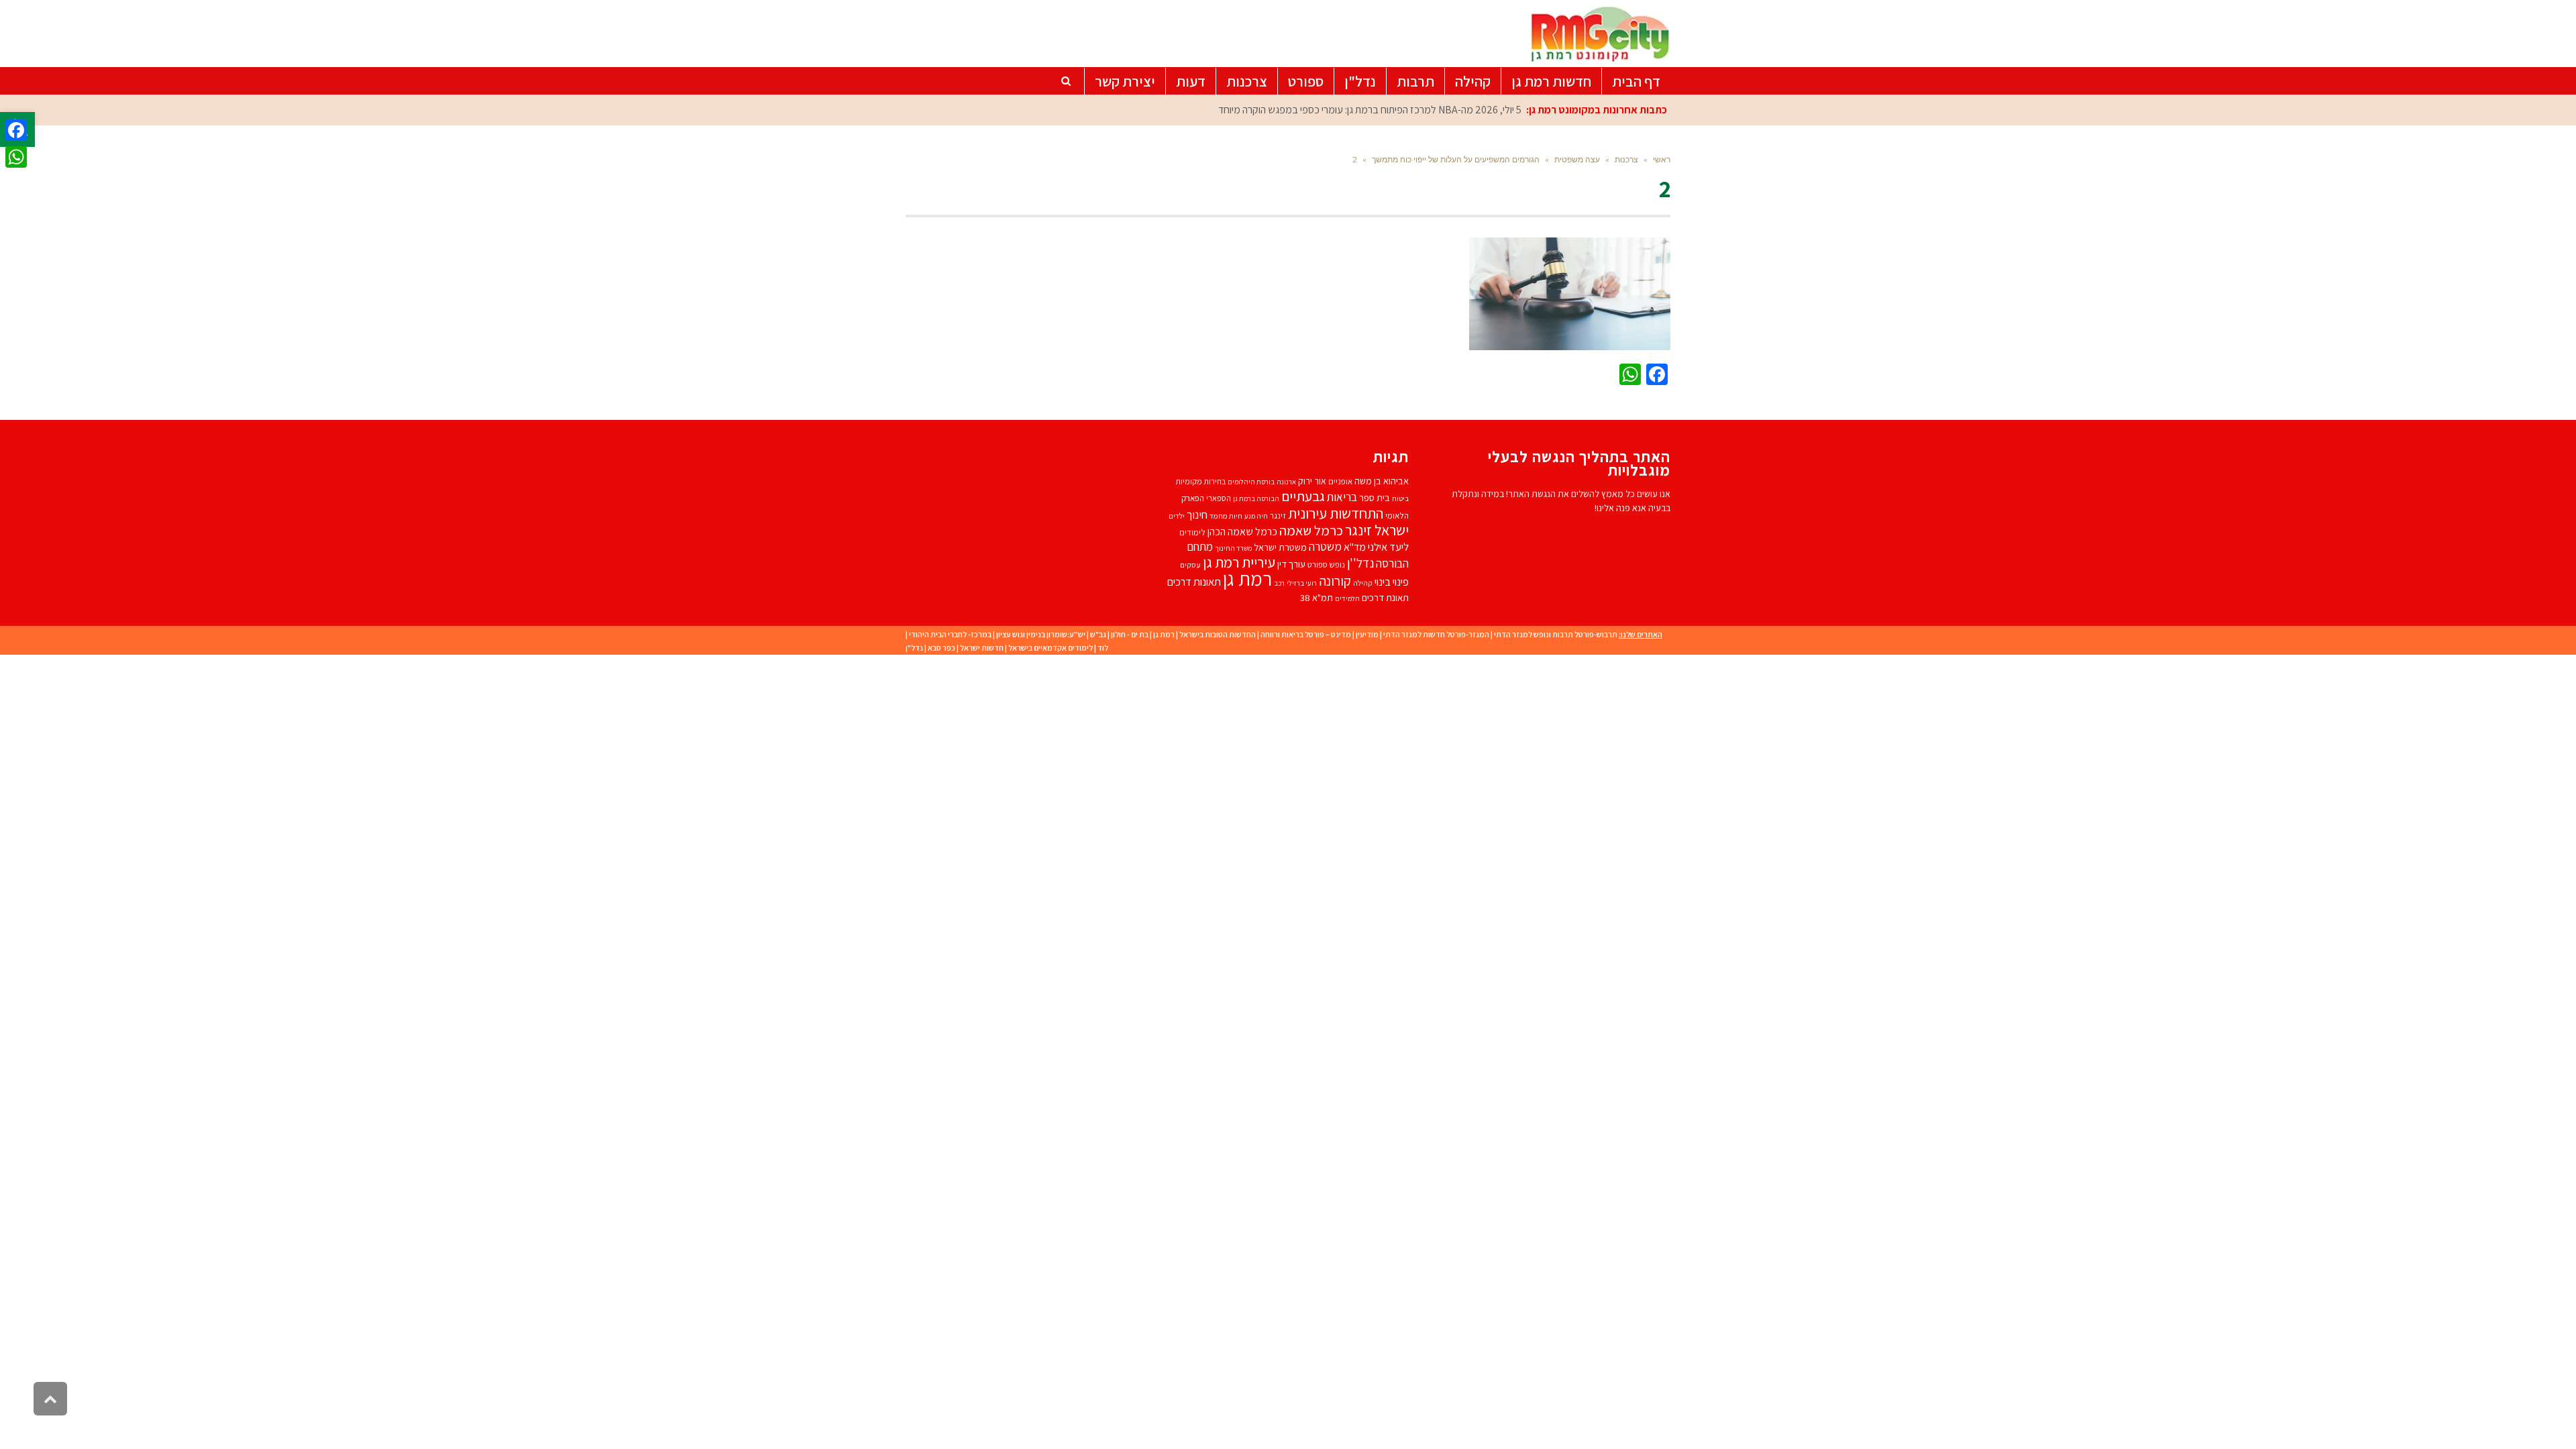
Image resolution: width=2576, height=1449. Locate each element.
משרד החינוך (1233, 548)
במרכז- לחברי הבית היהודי (950, 634)
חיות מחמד (1226, 516)
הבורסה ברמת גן (1256, 498)
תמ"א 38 (1317, 597)
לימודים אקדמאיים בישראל (1051, 648)
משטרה (1325, 546)
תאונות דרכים (1194, 582)
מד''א (1355, 547)
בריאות (1342, 497)
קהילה (1363, 583)
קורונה (1335, 581)
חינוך (1197, 515)
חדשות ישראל (982, 648)
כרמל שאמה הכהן (1242, 532)
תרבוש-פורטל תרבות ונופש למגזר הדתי (1556, 634)
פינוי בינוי (1392, 582)
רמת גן (1247, 578)
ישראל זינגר (1377, 530)
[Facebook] (16, 130)
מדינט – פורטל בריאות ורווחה (1306, 634)
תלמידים (1347, 598)
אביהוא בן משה (1382, 481)
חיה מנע (1256, 516)
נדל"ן (914, 648)
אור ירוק (1312, 481)
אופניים (1340, 481)
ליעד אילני (1388, 547)
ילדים (1177, 516)
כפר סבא (942, 648)
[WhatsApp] (16, 157)
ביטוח (1400, 498)
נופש (1337, 565)
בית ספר (1375, 497)
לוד (1103, 648)
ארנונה (1286, 482)
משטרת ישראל (1280, 547)
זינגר (1278, 516)
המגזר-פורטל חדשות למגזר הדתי (1436, 634)
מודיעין (1367, 634)
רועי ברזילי (1302, 583)
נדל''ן (1360, 563)
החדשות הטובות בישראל (1218, 634)
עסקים (1190, 565)
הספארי (1219, 498)
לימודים (1192, 532)
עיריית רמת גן (1239, 562)
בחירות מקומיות (1200, 481)
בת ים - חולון (1130, 634)
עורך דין (1291, 564)
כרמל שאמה (1311, 530)
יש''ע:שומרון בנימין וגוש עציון (1041, 634)
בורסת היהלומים (1251, 482)
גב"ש (1098, 634)
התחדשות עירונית (1336, 513)
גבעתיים (1303, 496)
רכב (1279, 583)
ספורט (1318, 565)
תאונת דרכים (1385, 597)
